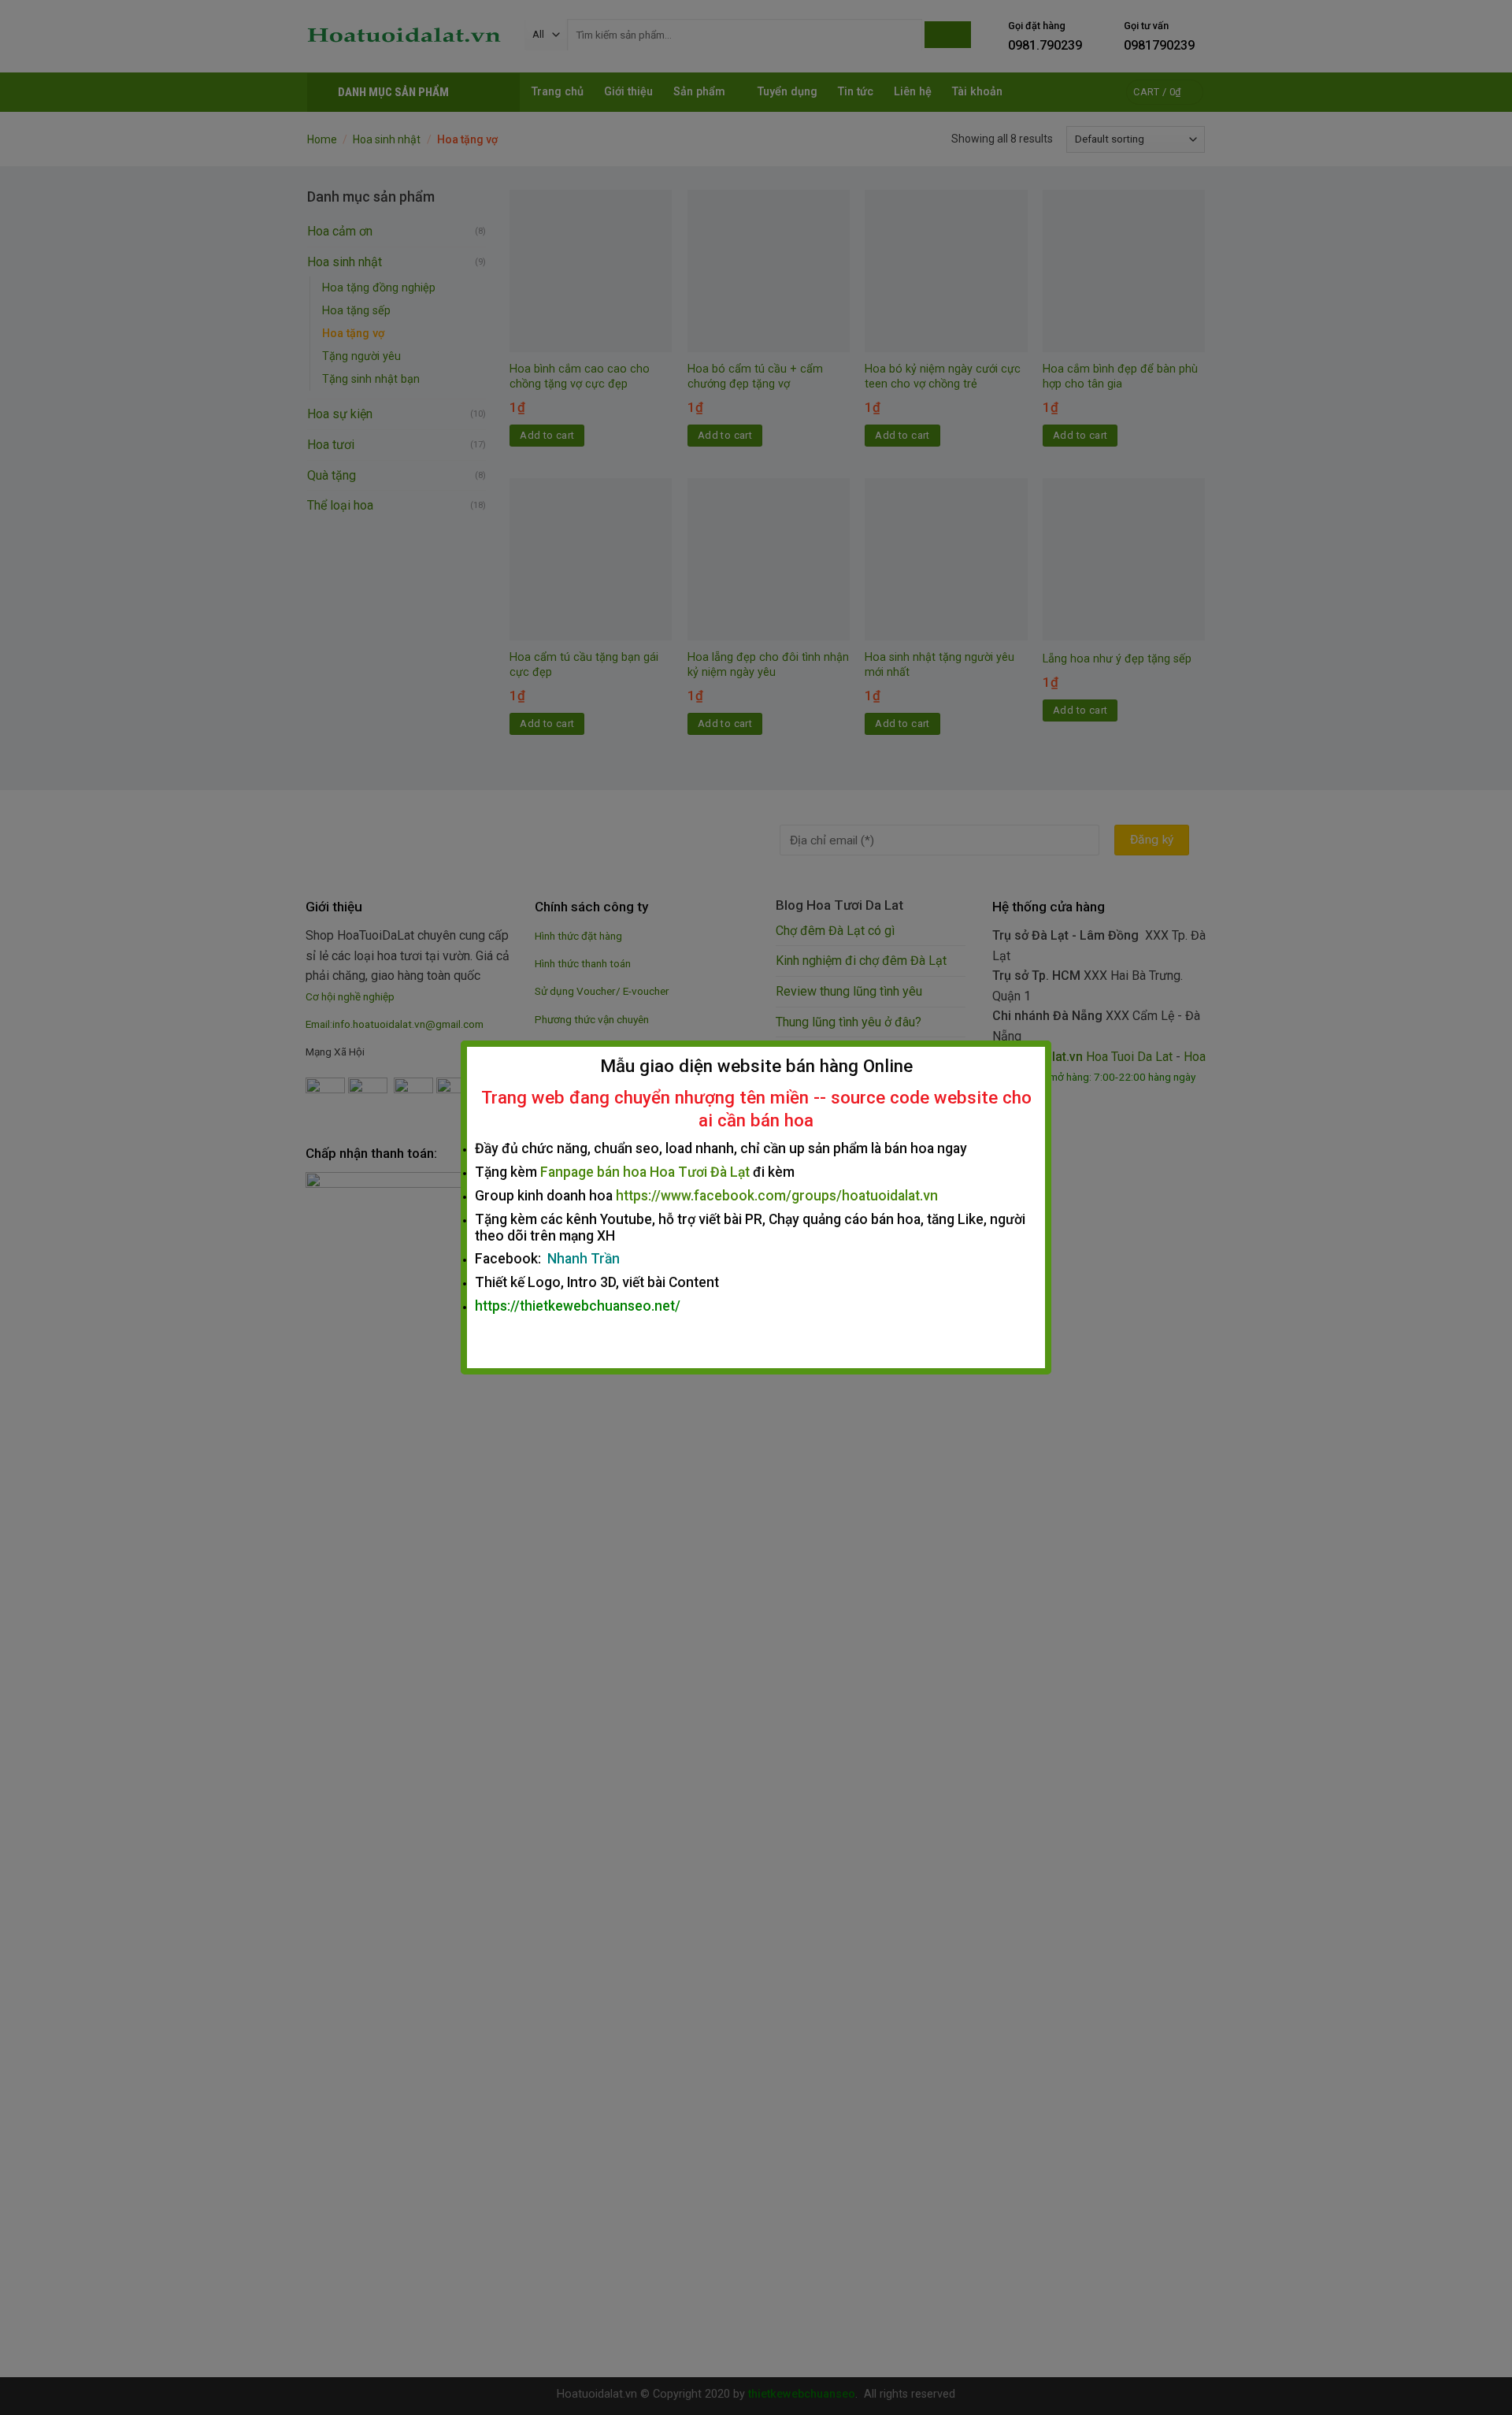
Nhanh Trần (584, 1259)
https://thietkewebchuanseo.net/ (578, 1306)
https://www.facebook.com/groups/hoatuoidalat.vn (777, 1196)
